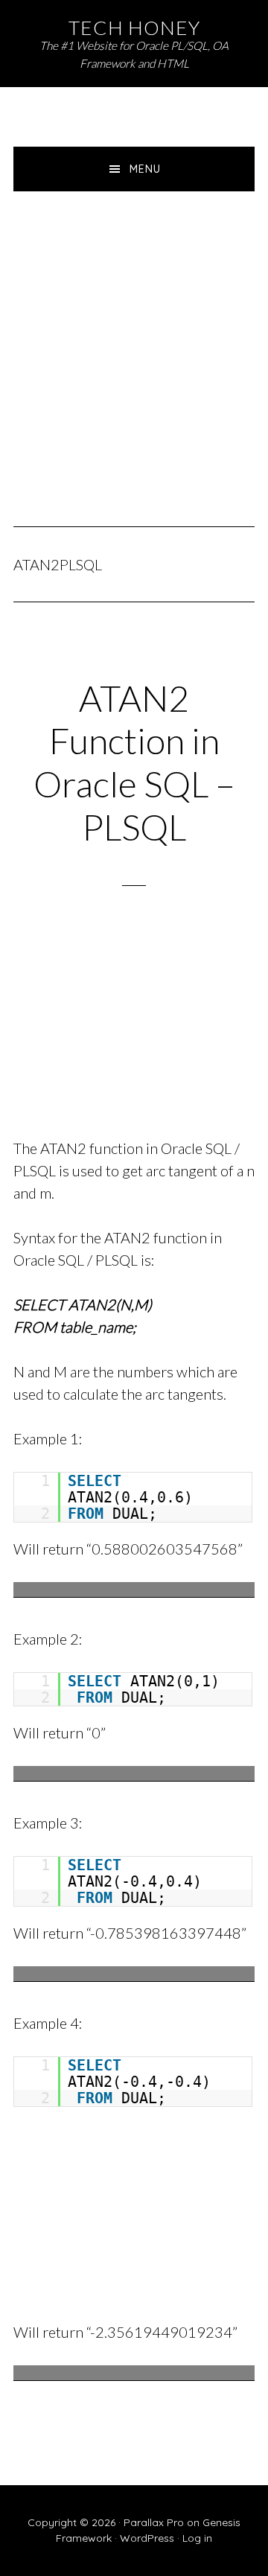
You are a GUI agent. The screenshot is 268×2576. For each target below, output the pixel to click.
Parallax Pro (154, 2522)
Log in (197, 2538)
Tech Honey (134, 28)
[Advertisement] (134, 333)
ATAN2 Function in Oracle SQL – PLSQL (134, 762)
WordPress (147, 2538)
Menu (145, 169)
